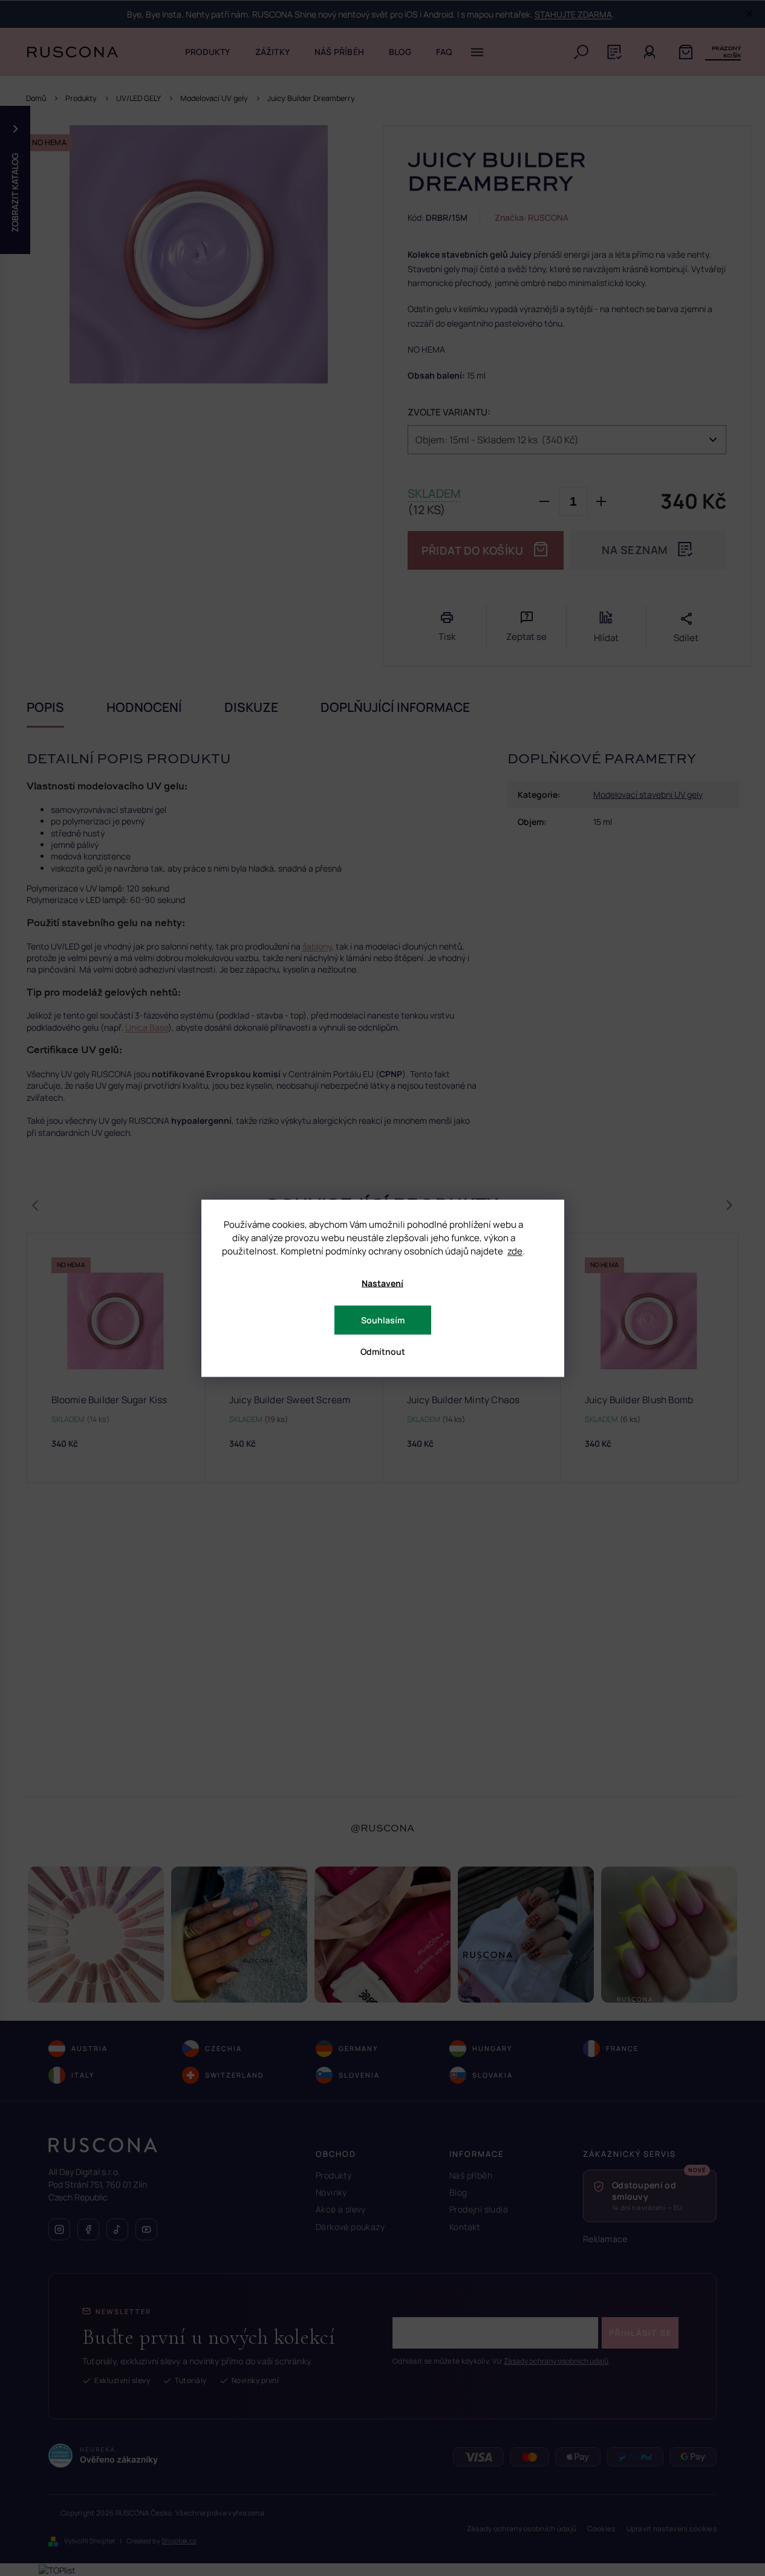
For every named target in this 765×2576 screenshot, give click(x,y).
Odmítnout (383, 1351)
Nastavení (382, 1283)
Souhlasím (383, 1319)
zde (515, 1251)
